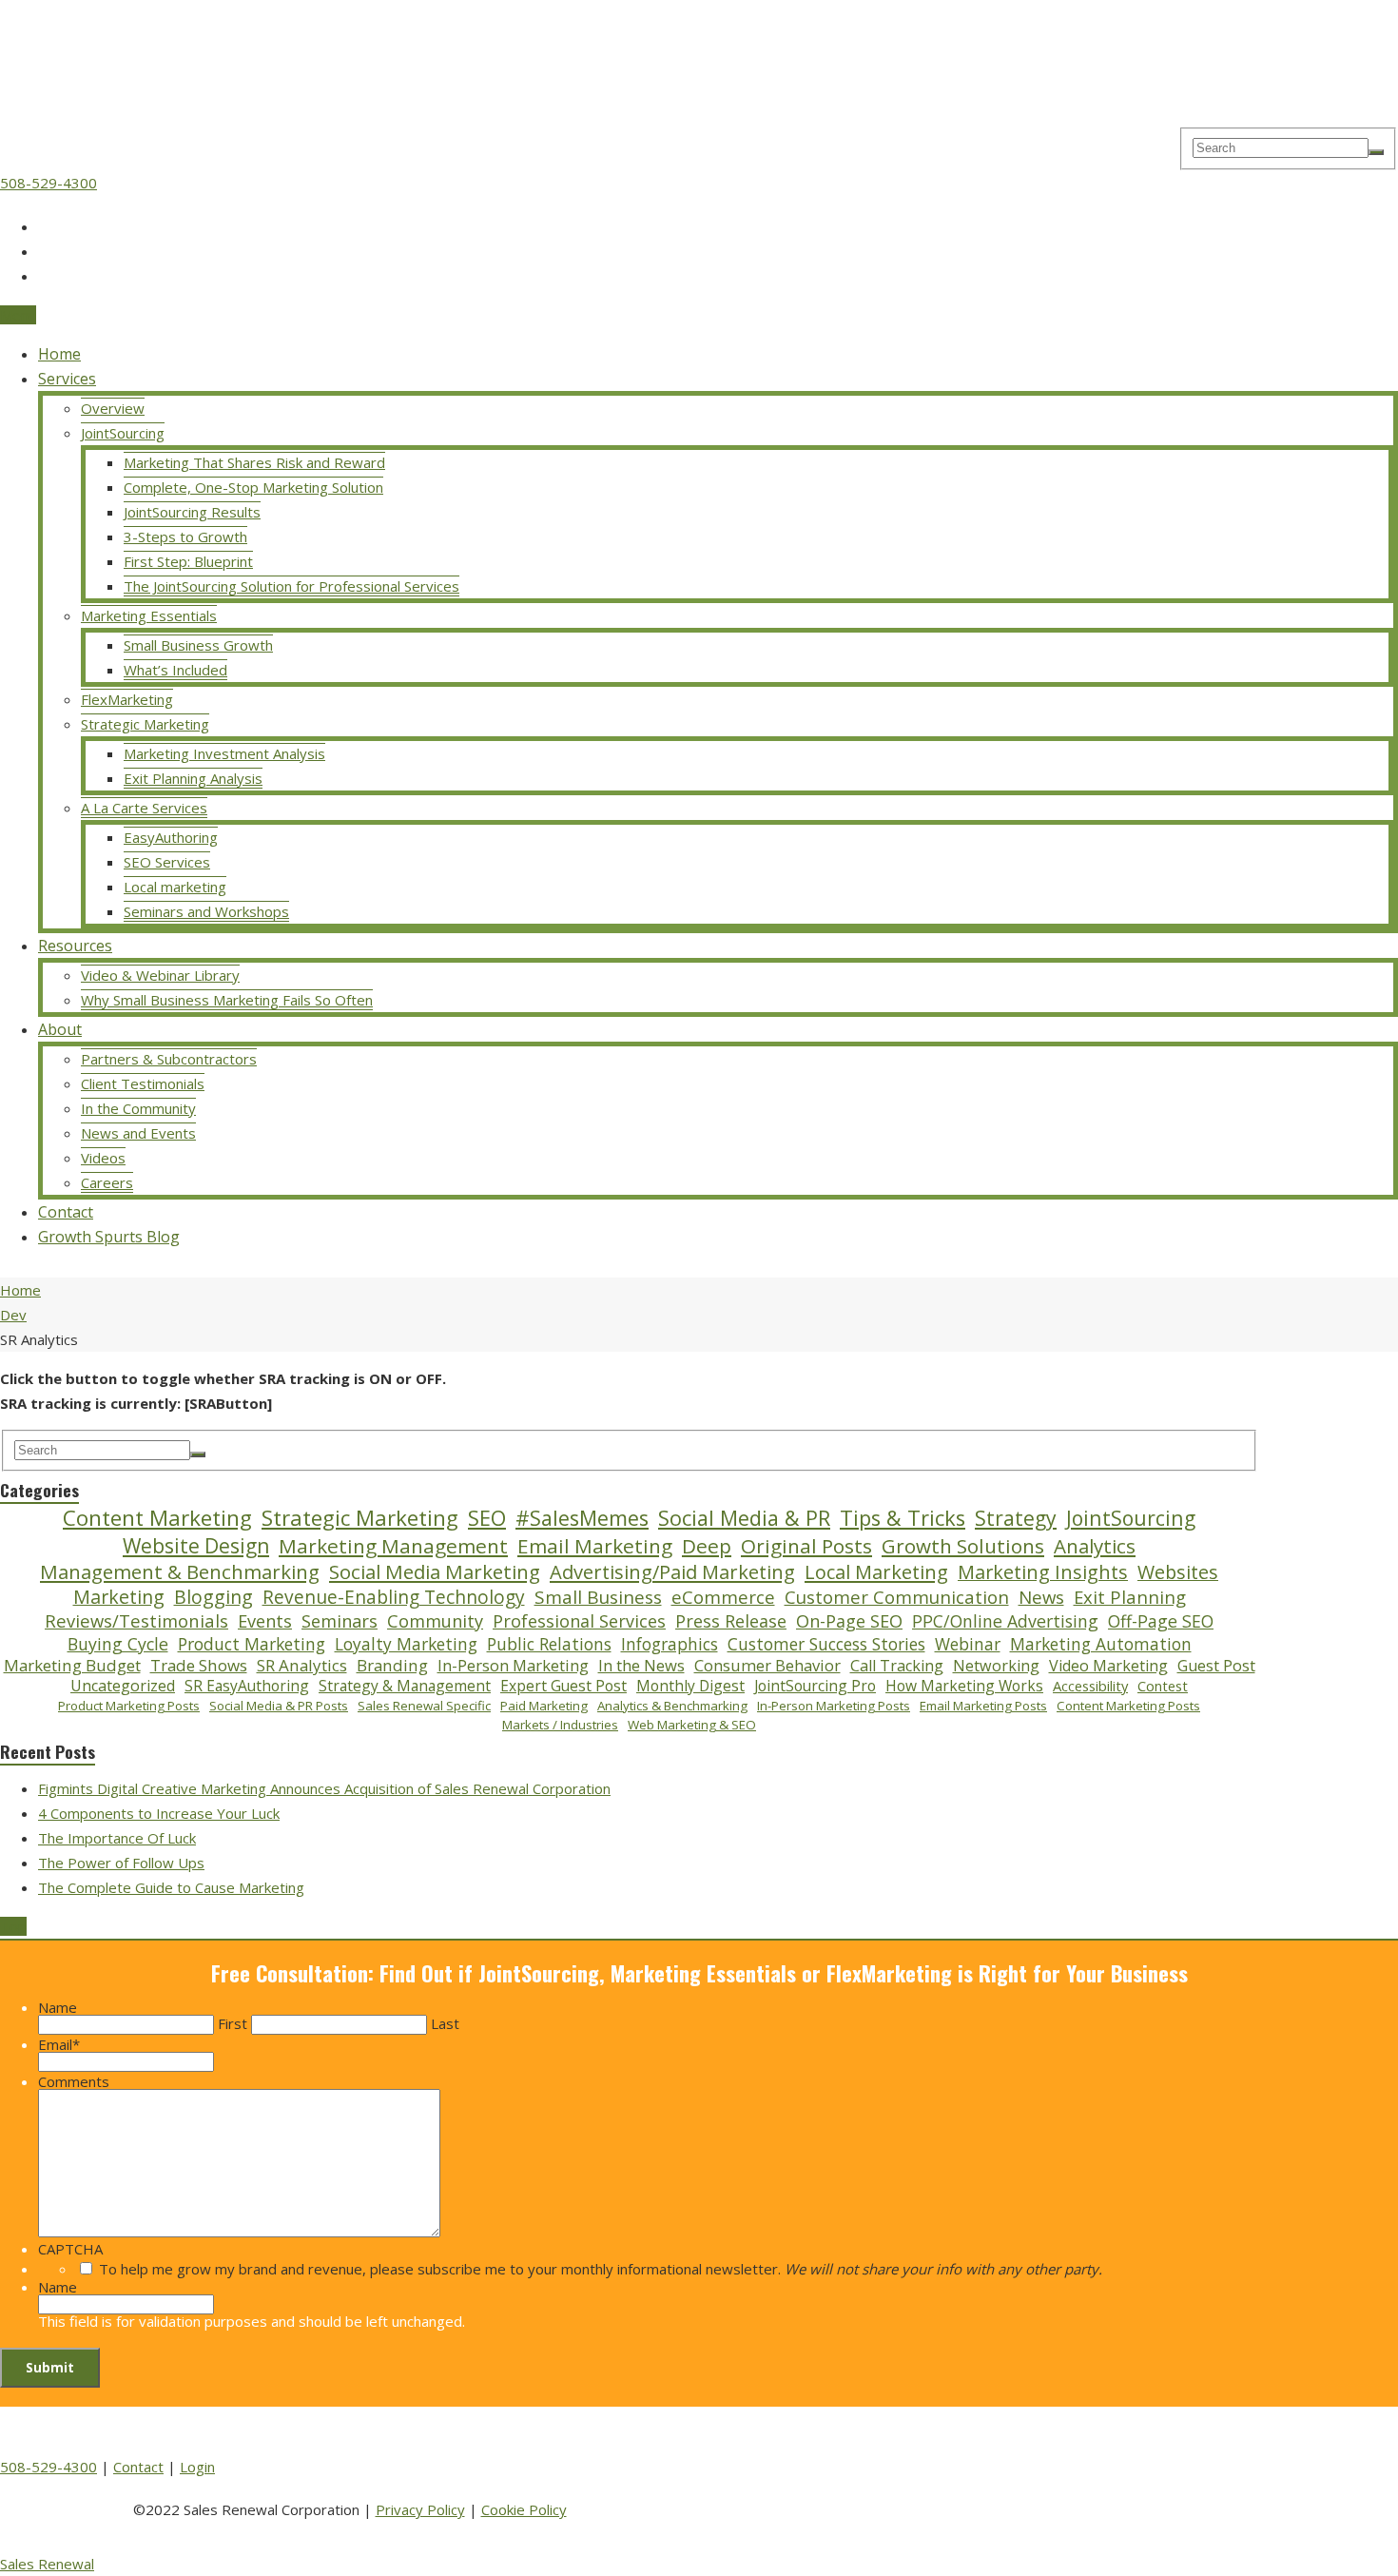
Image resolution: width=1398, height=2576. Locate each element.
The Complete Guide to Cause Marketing (171, 1887)
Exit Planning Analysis (193, 778)
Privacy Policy (420, 2509)
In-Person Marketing (513, 1666)
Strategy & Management (405, 1686)
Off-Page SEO (1161, 1621)
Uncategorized (123, 1686)
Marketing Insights (1043, 1572)
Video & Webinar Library (160, 975)
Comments (74, 2081)
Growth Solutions (963, 1546)
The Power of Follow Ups (121, 1863)
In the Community (138, 1108)
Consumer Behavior (767, 1666)
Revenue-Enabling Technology (394, 1598)
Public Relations (549, 1645)
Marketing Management (393, 1546)
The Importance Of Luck (117, 1838)
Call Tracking (897, 1666)
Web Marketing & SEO (692, 1725)
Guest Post (1216, 1666)
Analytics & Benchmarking (672, 1706)
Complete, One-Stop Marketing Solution (253, 487)
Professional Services (579, 1621)
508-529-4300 (49, 183)
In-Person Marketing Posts (834, 1706)
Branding (392, 1666)
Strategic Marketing (145, 724)
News (1041, 1597)
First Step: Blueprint (188, 561)
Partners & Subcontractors (169, 1059)
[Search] (1376, 152)
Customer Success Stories (826, 1645)
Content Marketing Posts (1128, 1706)
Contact (66, 1212)
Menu (18, 315)
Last (445, 2023)
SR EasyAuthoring (247, 1686)
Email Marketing (595, 1546)
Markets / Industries (560, 1725)
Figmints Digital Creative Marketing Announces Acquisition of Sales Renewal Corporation (324, 1788)
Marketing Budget (72, 1666)
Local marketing (175, 887)
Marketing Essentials (149, 615)
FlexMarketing (127, 699)
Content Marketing (157, 1518)
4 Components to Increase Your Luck (159, 1813)
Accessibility (1090, 1686)
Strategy (1016, 1518)
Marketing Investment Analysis (224, 753)
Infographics (670, 1645)
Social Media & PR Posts (279, 1706)
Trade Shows (199, 1666)
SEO (487, 1518)
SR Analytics (302, 1666)
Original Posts (806, 1546)
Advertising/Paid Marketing (672, 1572)
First (233, 2023)
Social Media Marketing (435, 1572)
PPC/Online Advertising (1005, 1621)
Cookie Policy (524, 2509)
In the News (641, 1666)
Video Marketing (1108, 1666)
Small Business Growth (198, 645)
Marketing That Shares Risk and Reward (254, 462)
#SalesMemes (582, 1518)
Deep (707, 1546)
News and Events (138, 1133)
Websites (1178, 1572)
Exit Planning (1130, 1597)
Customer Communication (897, 1597)
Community (435, 1621)
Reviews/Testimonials (136, 1621)
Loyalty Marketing (406, 1645)
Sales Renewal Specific (424, 1706)
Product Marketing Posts (129, 1706)
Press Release (731, 1621)
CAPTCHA (70, 2249)
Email (59, 2044)
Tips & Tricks (903, 1518)
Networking (996, 1666)
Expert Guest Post (563, 1686)
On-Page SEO (849, 1621)
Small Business (598, 1598)
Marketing (119, 1597)
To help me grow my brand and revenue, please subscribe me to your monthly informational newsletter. (601, 2269)
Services (67, 379)
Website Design (196, 1545)
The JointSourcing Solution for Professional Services (291, 586)
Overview (113, 408)
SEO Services (167, 862)
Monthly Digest (690, 1686)
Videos (103, 1158)
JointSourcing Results (192, 512)
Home (59, 354)
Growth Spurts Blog (109, 1237)
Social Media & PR (744, 1518)
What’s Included (175, 670)
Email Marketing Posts (983, 1706)
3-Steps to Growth (185, 537)
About (60, 1029)
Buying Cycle (118, 1644)
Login (197, 2467)
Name (58, 2007)
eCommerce (723, 1597)
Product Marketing (252, 1644)
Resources (75, 946)
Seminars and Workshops (206, 911)
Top (13, 1926)
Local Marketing (876, 1572)
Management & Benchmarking (180, 1572)
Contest (1163, 1686)
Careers (107, 1182)
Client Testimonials (143, 1083)
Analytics (1095, 1546)
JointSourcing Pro (815, 1686)
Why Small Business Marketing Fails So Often (227, 1000)
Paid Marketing (544, 1706)
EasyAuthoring (171, 837)
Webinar (968, 1645)
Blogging (214, 1597)
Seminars (340, 1621)
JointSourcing (123, 433)
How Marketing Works (964, 1686)
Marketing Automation (1101, 1645)
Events (265, 1621)
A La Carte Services (144, 808)
